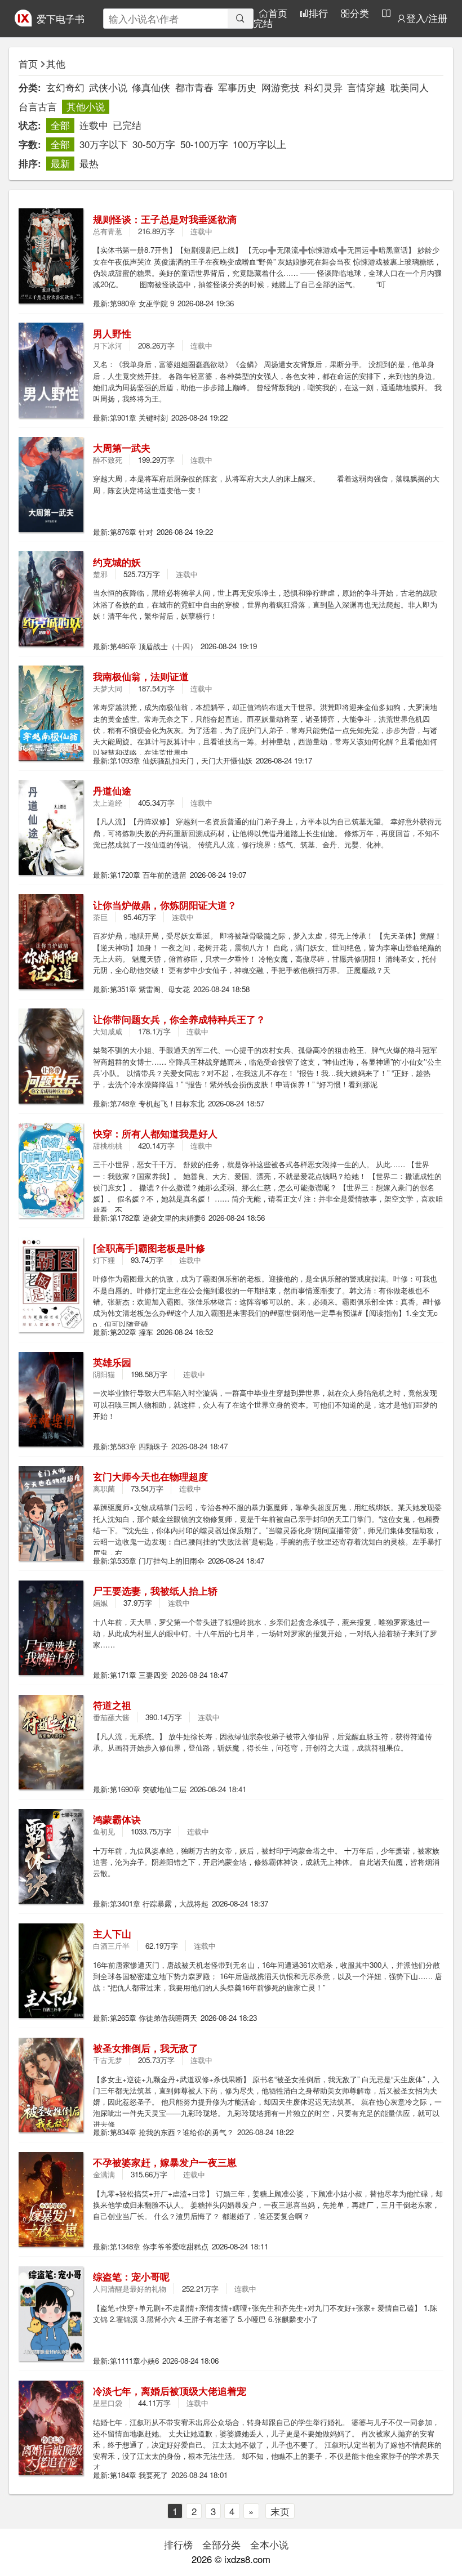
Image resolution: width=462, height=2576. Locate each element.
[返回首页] (23, 23)
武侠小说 (108, 87)
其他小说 (86, 106)
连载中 (94, 125)
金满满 (104, 2174)
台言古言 (38, 106)
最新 (60, 163)
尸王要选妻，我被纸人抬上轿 (155, 1591)
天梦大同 (108, 688)
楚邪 (100, 574)
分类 (359, 13)
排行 (318, 13)
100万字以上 (259, 144)
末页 (280, 2511)
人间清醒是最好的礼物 (130, 2289)
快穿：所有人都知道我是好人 (155, 1133)
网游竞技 (281, 87)
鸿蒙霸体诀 (117, 1819)
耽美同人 (410, 87)
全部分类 (221, 2544)
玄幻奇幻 (65, 87)
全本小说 (269, 2544)
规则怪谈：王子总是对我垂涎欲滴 (165, 219)
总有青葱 (108, 231)
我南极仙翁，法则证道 (141, 676)
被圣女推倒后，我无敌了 (146, 2048)
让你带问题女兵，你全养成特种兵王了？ (179, 1019)
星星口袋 (108, 2403)
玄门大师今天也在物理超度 (150, 1476)
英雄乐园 (112, 1362)
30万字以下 (104, 144)
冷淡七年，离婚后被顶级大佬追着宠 (170, 2391)
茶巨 (100, 917)
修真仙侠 (151, 87)
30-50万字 (154, 144)
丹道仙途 (112, 791)
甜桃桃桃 (108, 1146)
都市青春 (194, 87)
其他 (56, 64)
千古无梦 (108, 2060)
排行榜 (178, 2544)
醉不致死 (108, 460)
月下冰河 (108, 345)
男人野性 (112, 333)
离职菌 (104, 1488)
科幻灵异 (323, 87)
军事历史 (237, 87)
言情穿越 (366, 87)
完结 (263, 23)
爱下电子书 (61, 19)
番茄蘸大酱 (111, 1717)
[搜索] (240, 19)
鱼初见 (104, 1831)
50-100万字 (204, 144)
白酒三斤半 (111, 1946)
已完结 (127, 125)
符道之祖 (112, 1705)
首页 (278, 13)
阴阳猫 (104, 1374)
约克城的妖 (117, 562)
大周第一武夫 (122, 448)
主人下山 (112, 1934)
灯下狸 (104, 1260)
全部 (60, 125)
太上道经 (108, 803)
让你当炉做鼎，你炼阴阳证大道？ (165, 905)
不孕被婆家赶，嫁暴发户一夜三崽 (165, 2162)
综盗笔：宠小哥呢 (131, 2276)
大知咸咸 (108, 1031)
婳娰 (100, 1603)
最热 (89, 163)
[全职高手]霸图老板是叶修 (149, 1248)
